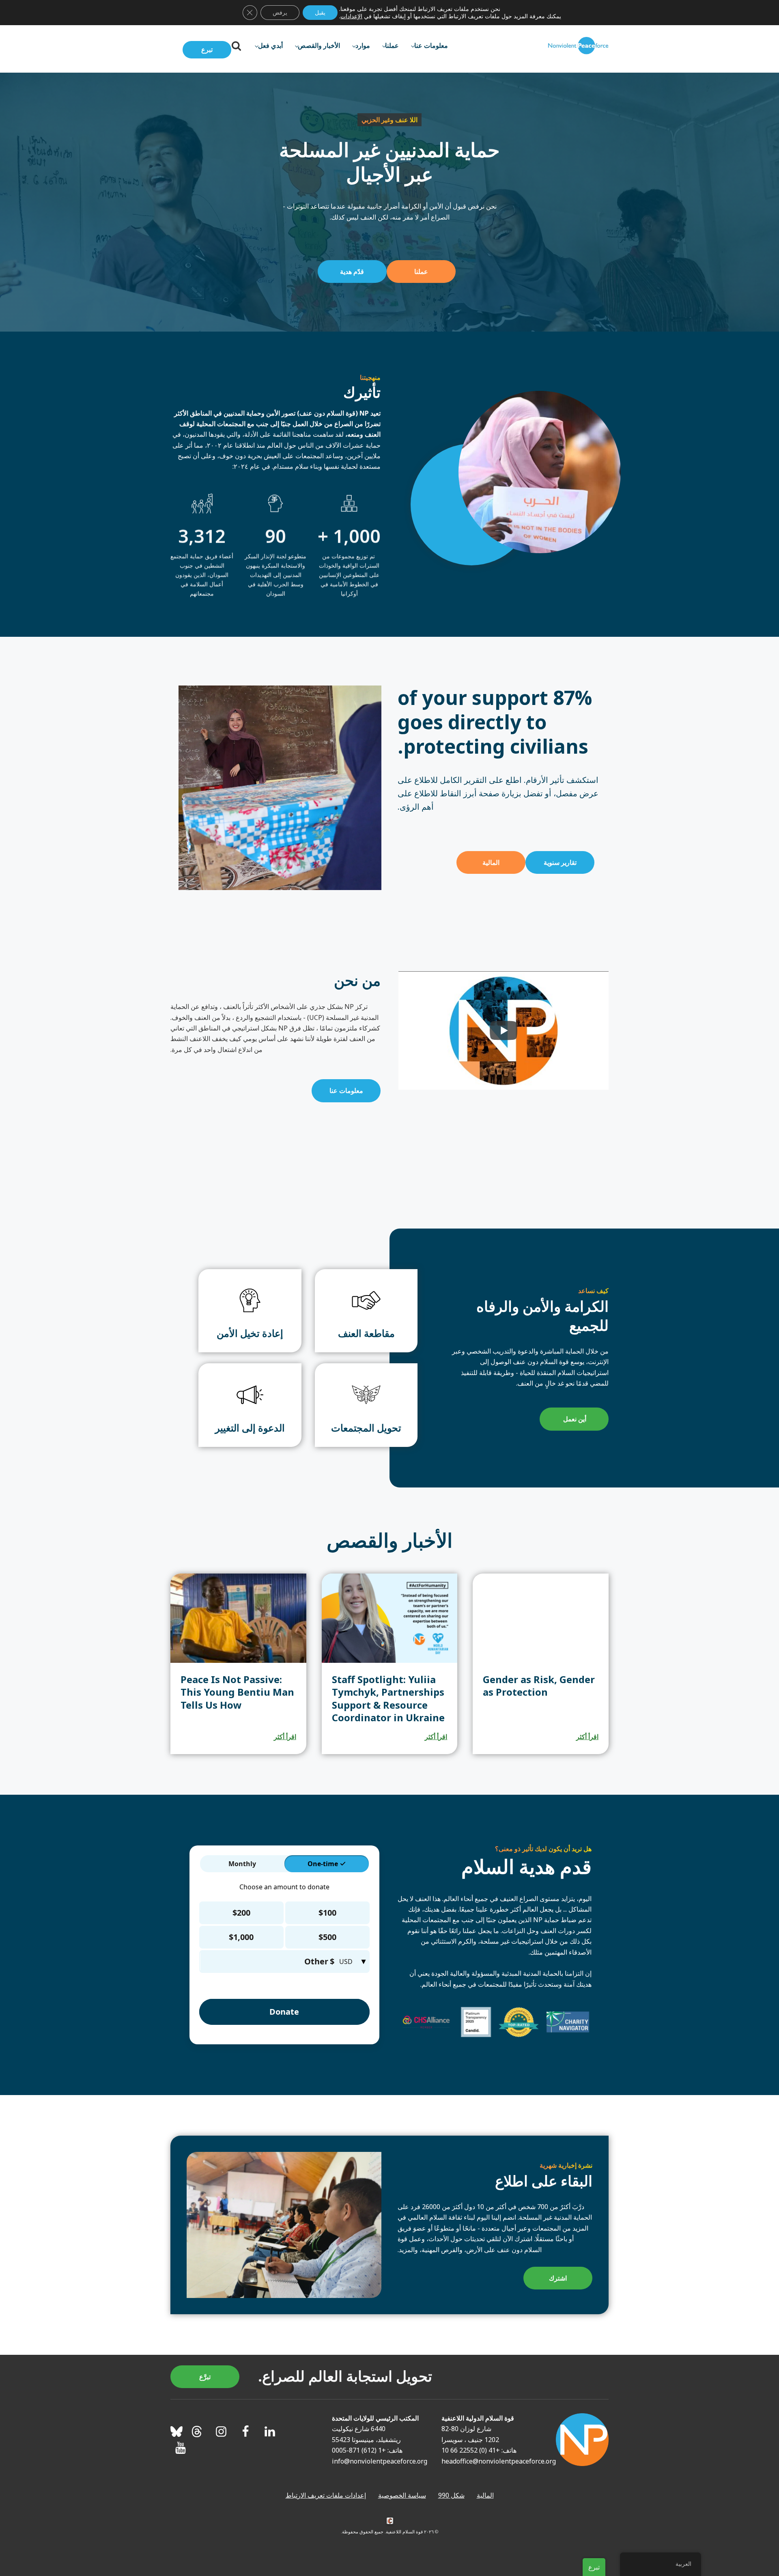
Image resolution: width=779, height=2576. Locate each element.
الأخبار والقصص (319, 45)
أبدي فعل (270, 45)
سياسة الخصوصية (402, 2495)
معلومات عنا (431, 45)
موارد (363, 45)
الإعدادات (351, 16)
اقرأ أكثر (587, 1737)
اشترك (558, 2278)
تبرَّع (205, 2377)
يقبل (320, 12)
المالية (491, 862)
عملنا (392, 45)
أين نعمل (574, 1419)
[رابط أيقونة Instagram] (221, 2432)
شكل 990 (451, 2495)
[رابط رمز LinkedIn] (270, 2432)
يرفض (280, 12)
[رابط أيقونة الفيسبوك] (245, 2432)
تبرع (207, 50)
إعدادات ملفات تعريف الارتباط (326, 2495)
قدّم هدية (352, 272)
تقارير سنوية (560, 862)
